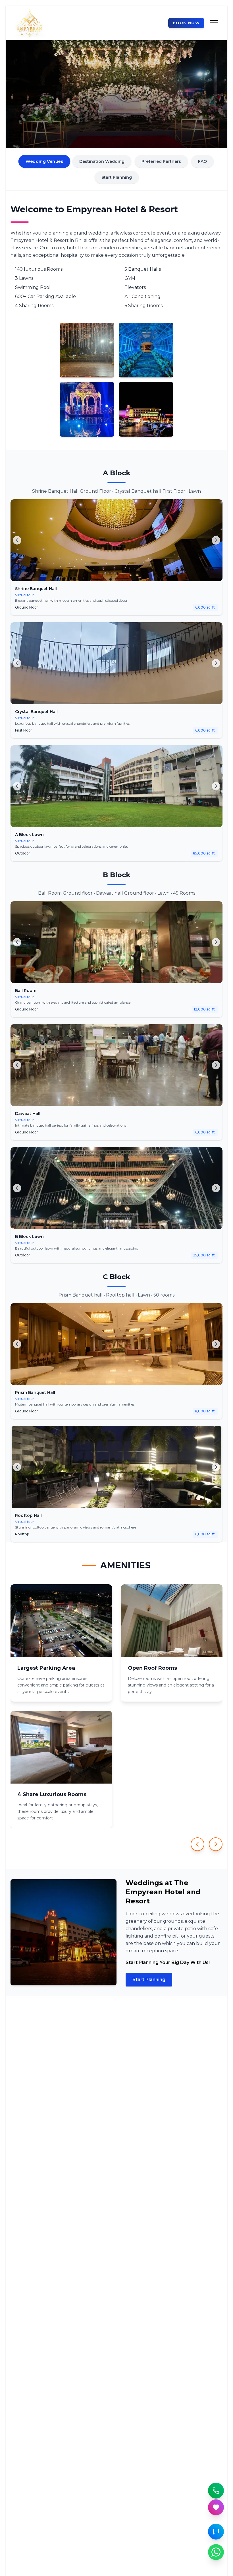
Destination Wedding (102, 161)
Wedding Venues (44, 162)
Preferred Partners (161, 161)
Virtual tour (25, 595)
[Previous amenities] (197, 1844)
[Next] (216, 540)
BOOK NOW (186, 23)
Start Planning (117, 177)
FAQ (202, 161)
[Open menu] (213, 23)
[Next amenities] (216, 1844)
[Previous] (17, 540)
